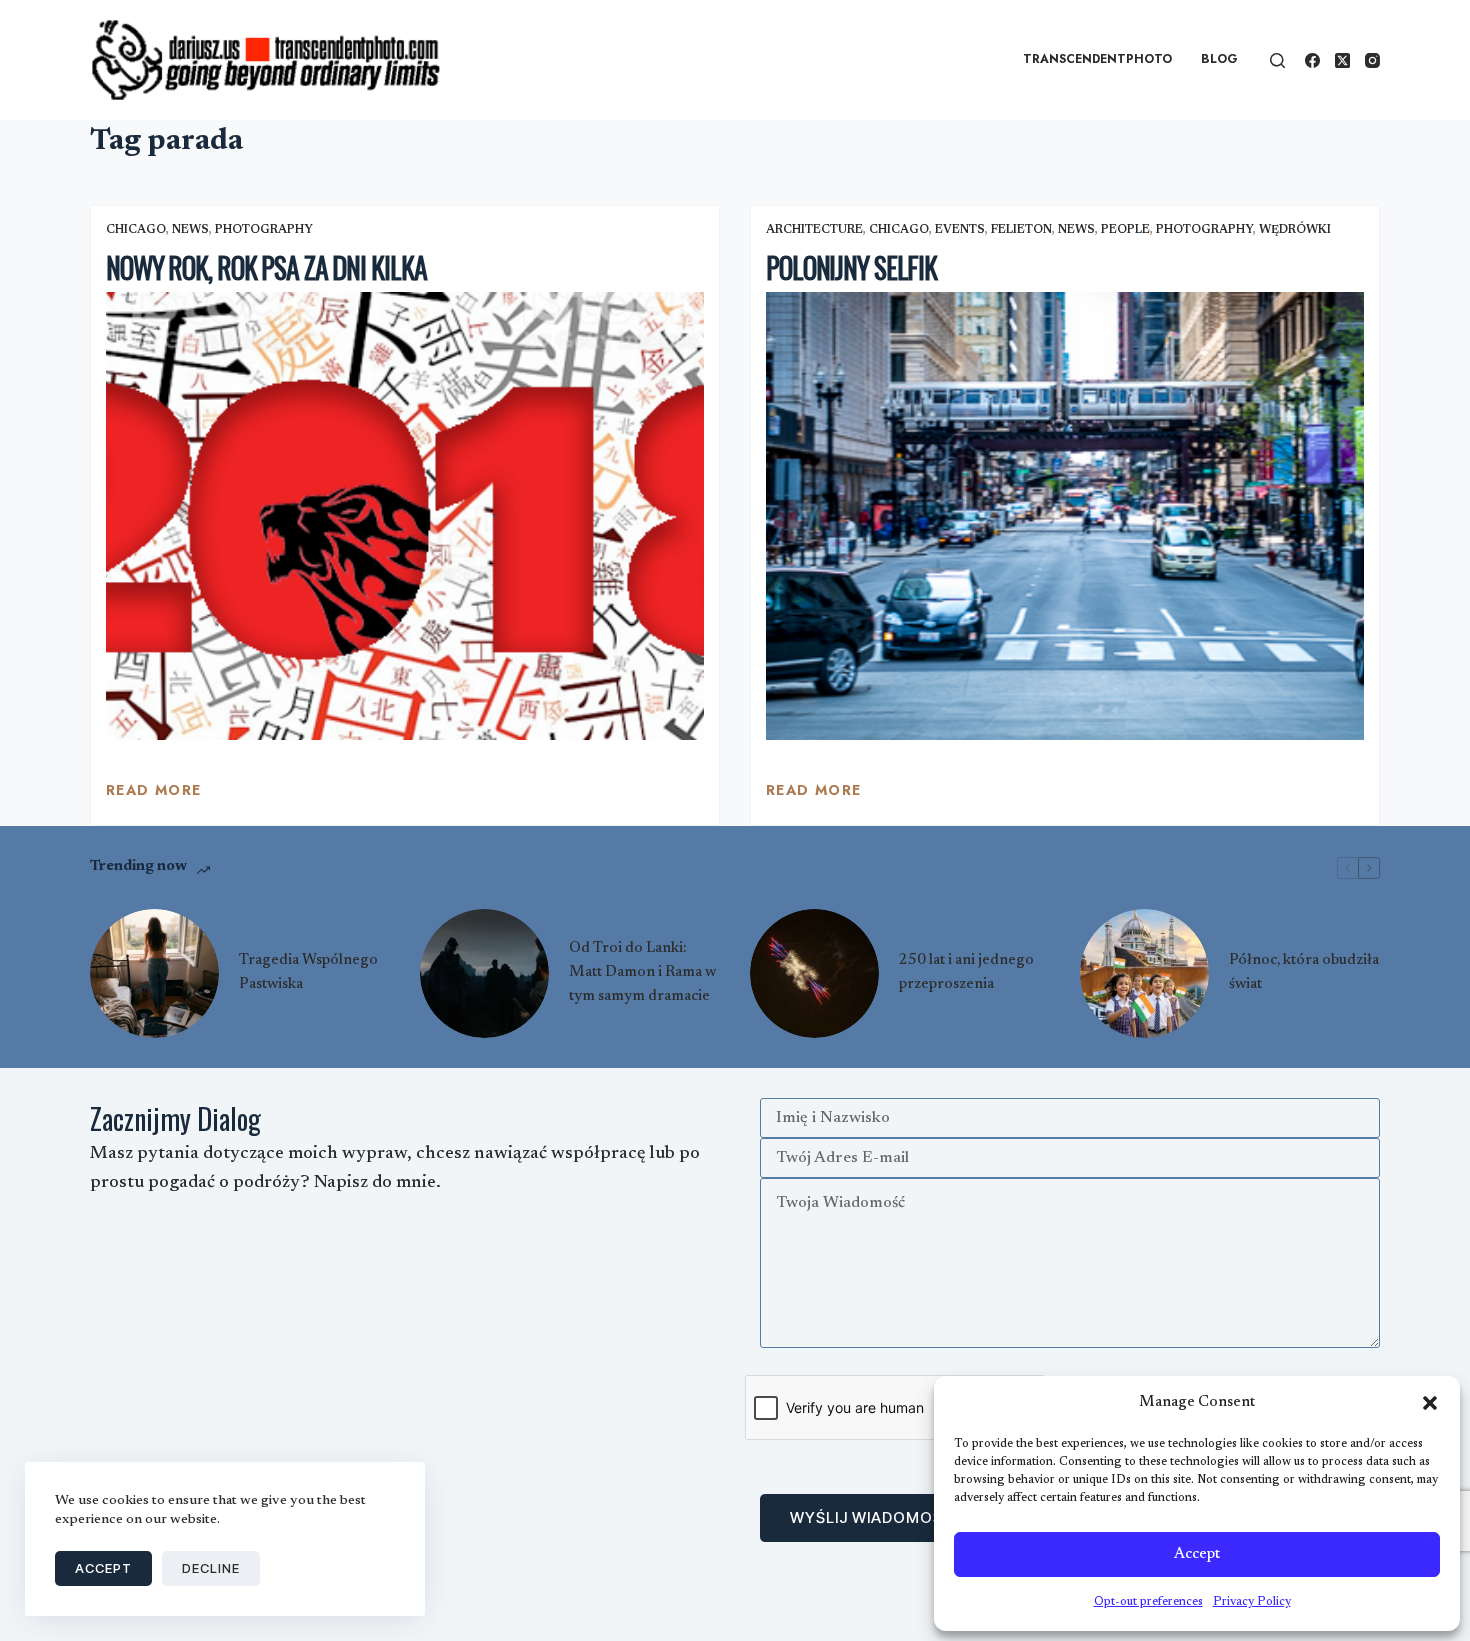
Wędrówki (1295, 230)
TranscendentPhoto (1097, 59)
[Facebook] (1312, 60)
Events (960, 230)
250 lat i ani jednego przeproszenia (966, 972)
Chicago (136, 230)
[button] (1430, 1403)
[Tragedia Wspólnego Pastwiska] (154, 973)
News (190, 230)
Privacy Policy (1252, 1602)
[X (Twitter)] (1342, 60)
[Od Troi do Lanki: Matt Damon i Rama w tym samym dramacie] (484, 973)
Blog (1219, 59)
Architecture (814, 230)
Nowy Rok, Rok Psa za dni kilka (266, 267)
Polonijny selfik (851, 267)
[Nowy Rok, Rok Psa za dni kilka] (405, 516)
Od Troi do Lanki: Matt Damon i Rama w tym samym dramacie (642, 972)
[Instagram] (1372, 60)
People (1125, 230)
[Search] (1277, 60)
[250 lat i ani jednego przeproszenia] (814, 973)
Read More (154, 795)
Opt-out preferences (1148, 1602)
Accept (1197, 1554)
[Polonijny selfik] (1065, 516)
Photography (264, 230)
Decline (211, 1568)
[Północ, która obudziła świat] (1144, 973)
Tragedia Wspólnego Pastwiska (308, 972)
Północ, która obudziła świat (1304, 972)
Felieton (1021, 230)
